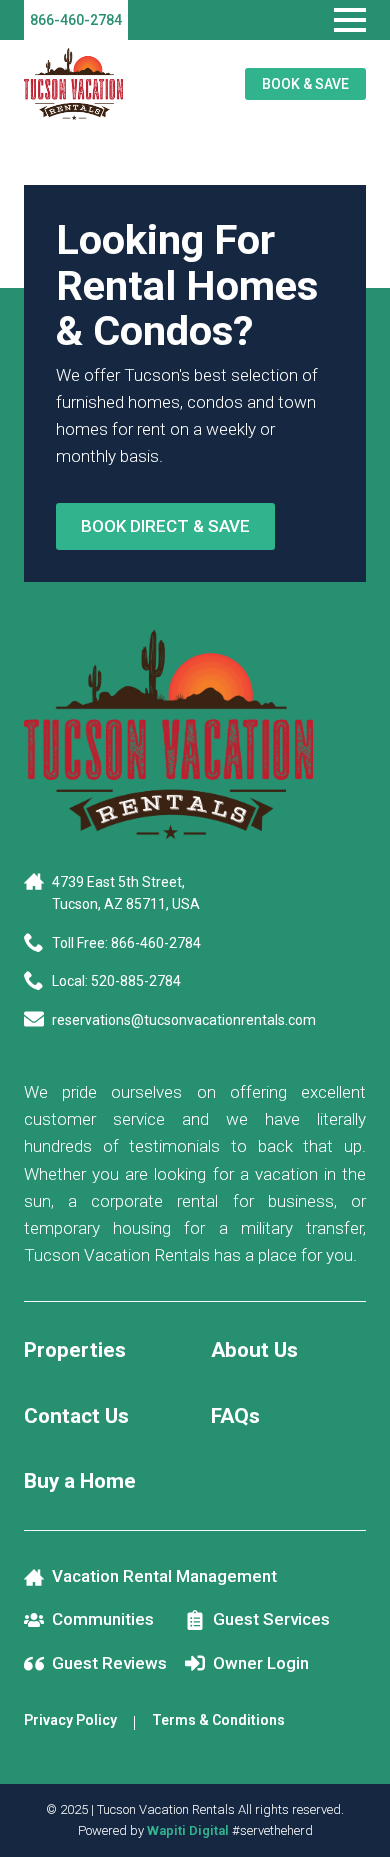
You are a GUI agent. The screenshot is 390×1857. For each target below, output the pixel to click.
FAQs (235, 1416)
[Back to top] (350, 1817)
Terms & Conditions (218, 1720)
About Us (254, 1350)
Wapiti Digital (188, 1830)
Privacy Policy (70, 1720)
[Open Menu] (350, 20)
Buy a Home (80, 1481)
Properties (75, 1350)
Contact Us (76, 1416)
